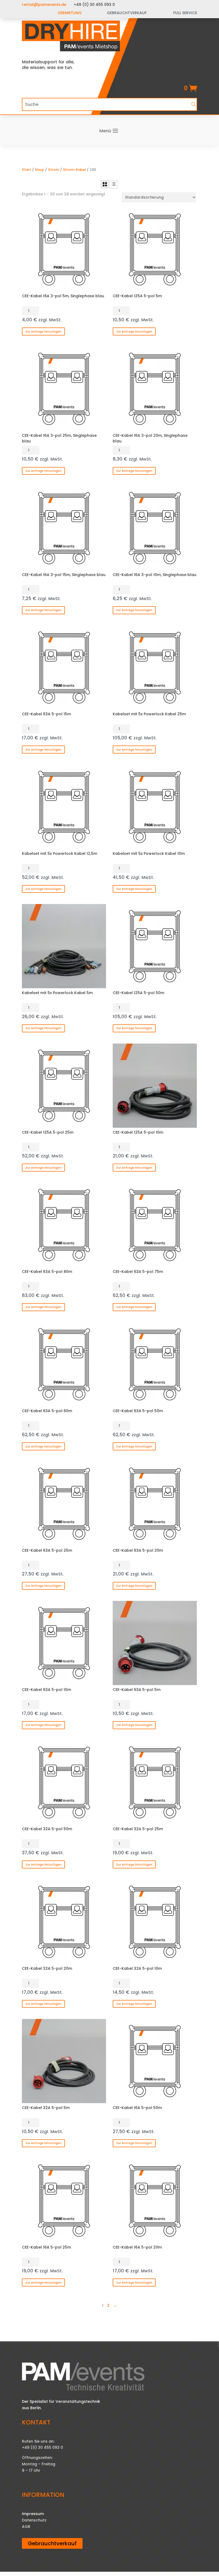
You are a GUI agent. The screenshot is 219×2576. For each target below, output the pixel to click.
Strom (54, 170)
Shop (40, 170)
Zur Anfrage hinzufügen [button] (43, 331)
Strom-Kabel (74, 170)
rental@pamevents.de (44, 5)
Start (26, 170)
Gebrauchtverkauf (52, 2543)
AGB (26, 2527)
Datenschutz (34, 2520)
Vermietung (70, 13)
